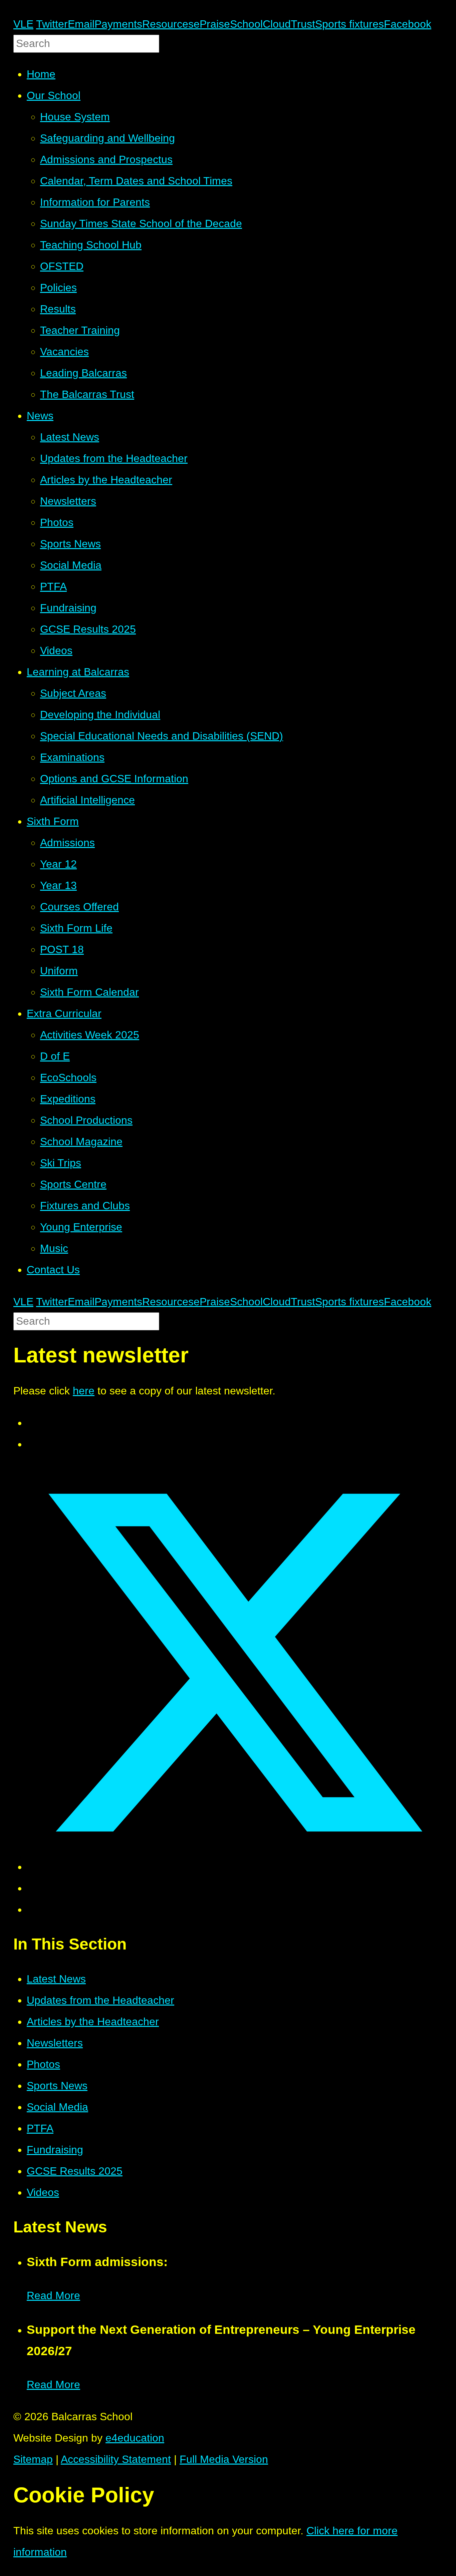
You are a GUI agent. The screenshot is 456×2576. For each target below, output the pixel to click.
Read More (53, 2295)
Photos (43, 2064)
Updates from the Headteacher (100, 2000)
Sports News (57, 2086)
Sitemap (33, 2459)
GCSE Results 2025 (75, 2171)
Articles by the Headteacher (93, 2022)
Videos (43, 2192)
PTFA (40, 2128)
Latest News (56, 1979)
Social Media (57, 2107)
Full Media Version (224, 2459)
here (84, 1391)
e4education (135, 2438)
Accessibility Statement (116, 2459)
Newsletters (55, 2043)
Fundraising (55, 2150)
